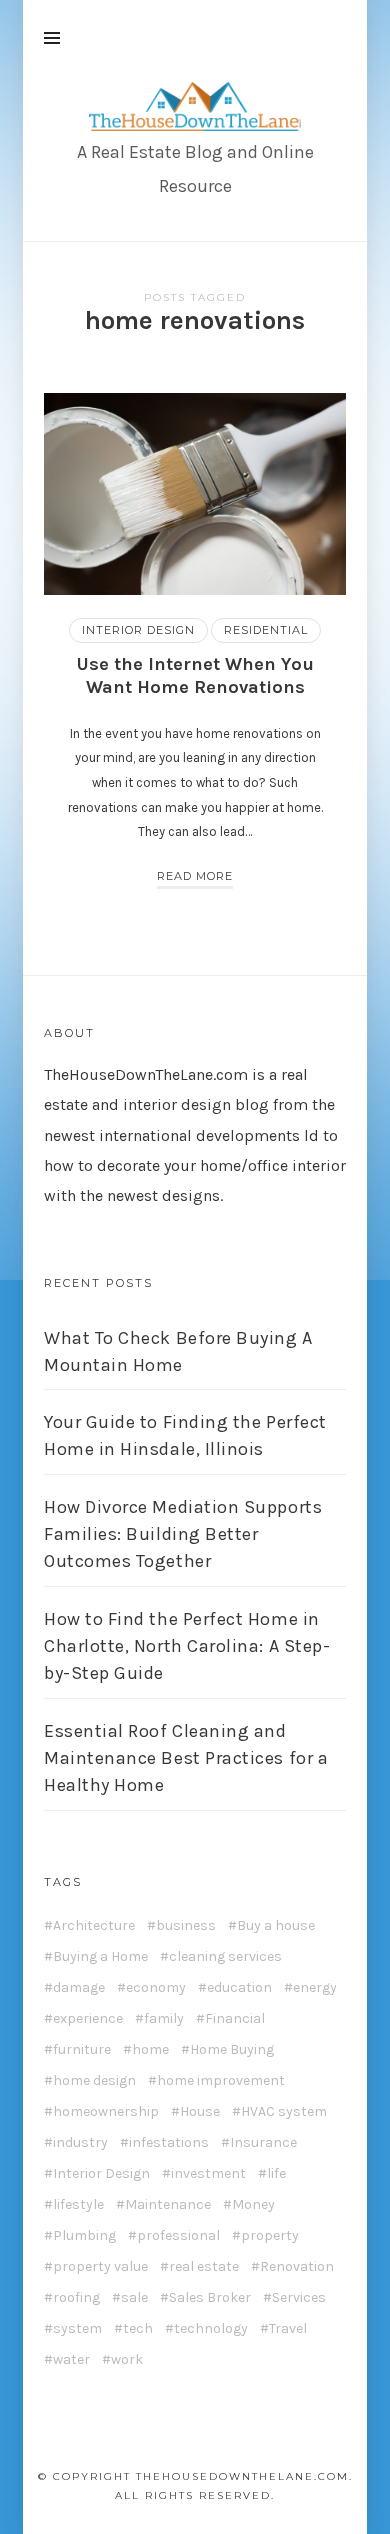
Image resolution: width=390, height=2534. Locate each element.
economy (156, 1988)
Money (253, 2205)
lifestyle (78, 2205)
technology (211, 2329)
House (200, 2112)
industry (80, 2143)
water (71, 2360)
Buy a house (276, 1926)
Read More (195, 876)
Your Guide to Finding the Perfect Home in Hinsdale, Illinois (185, 1435)
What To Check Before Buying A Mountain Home (178, 1351)
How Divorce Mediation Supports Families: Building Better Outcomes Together (183, 1534)
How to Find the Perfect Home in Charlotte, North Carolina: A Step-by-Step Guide (187, 1646)
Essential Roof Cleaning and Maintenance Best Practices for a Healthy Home (186, 1758)
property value (100, 2267)
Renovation (297, 2267)
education (239, 1988)
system (77, 2329)
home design (94, 2081)
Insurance (263, 2143)
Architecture (94, 1926)
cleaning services (225, 1957)
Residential (266, 630)
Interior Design (138, 630)
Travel (288, 2329)
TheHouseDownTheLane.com (146, 1074)
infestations (169, 2143)
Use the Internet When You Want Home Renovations (195, 676)
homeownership (106, 2112)
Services (299, 2298)
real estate (204, 2267)
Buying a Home (100, 1957)
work (127, 2360)
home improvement (221, 2081)
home (150, 2050)
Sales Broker (210, 2298)
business (186, 1926)
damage (79, 1988)
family (164, 2019)
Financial (235, 2019)
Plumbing (84, 2236)
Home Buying (232, 2050)
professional (178, 2236)
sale (134, 2298)
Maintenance (168, 2205)
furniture (82, 2050)
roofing (76, 2298)
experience (88, 2019)
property (270, 2236)
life (276, 2174)
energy (315, 1988)
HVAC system (284, 2112)
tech (138, 2329)
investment (208, 2174)
